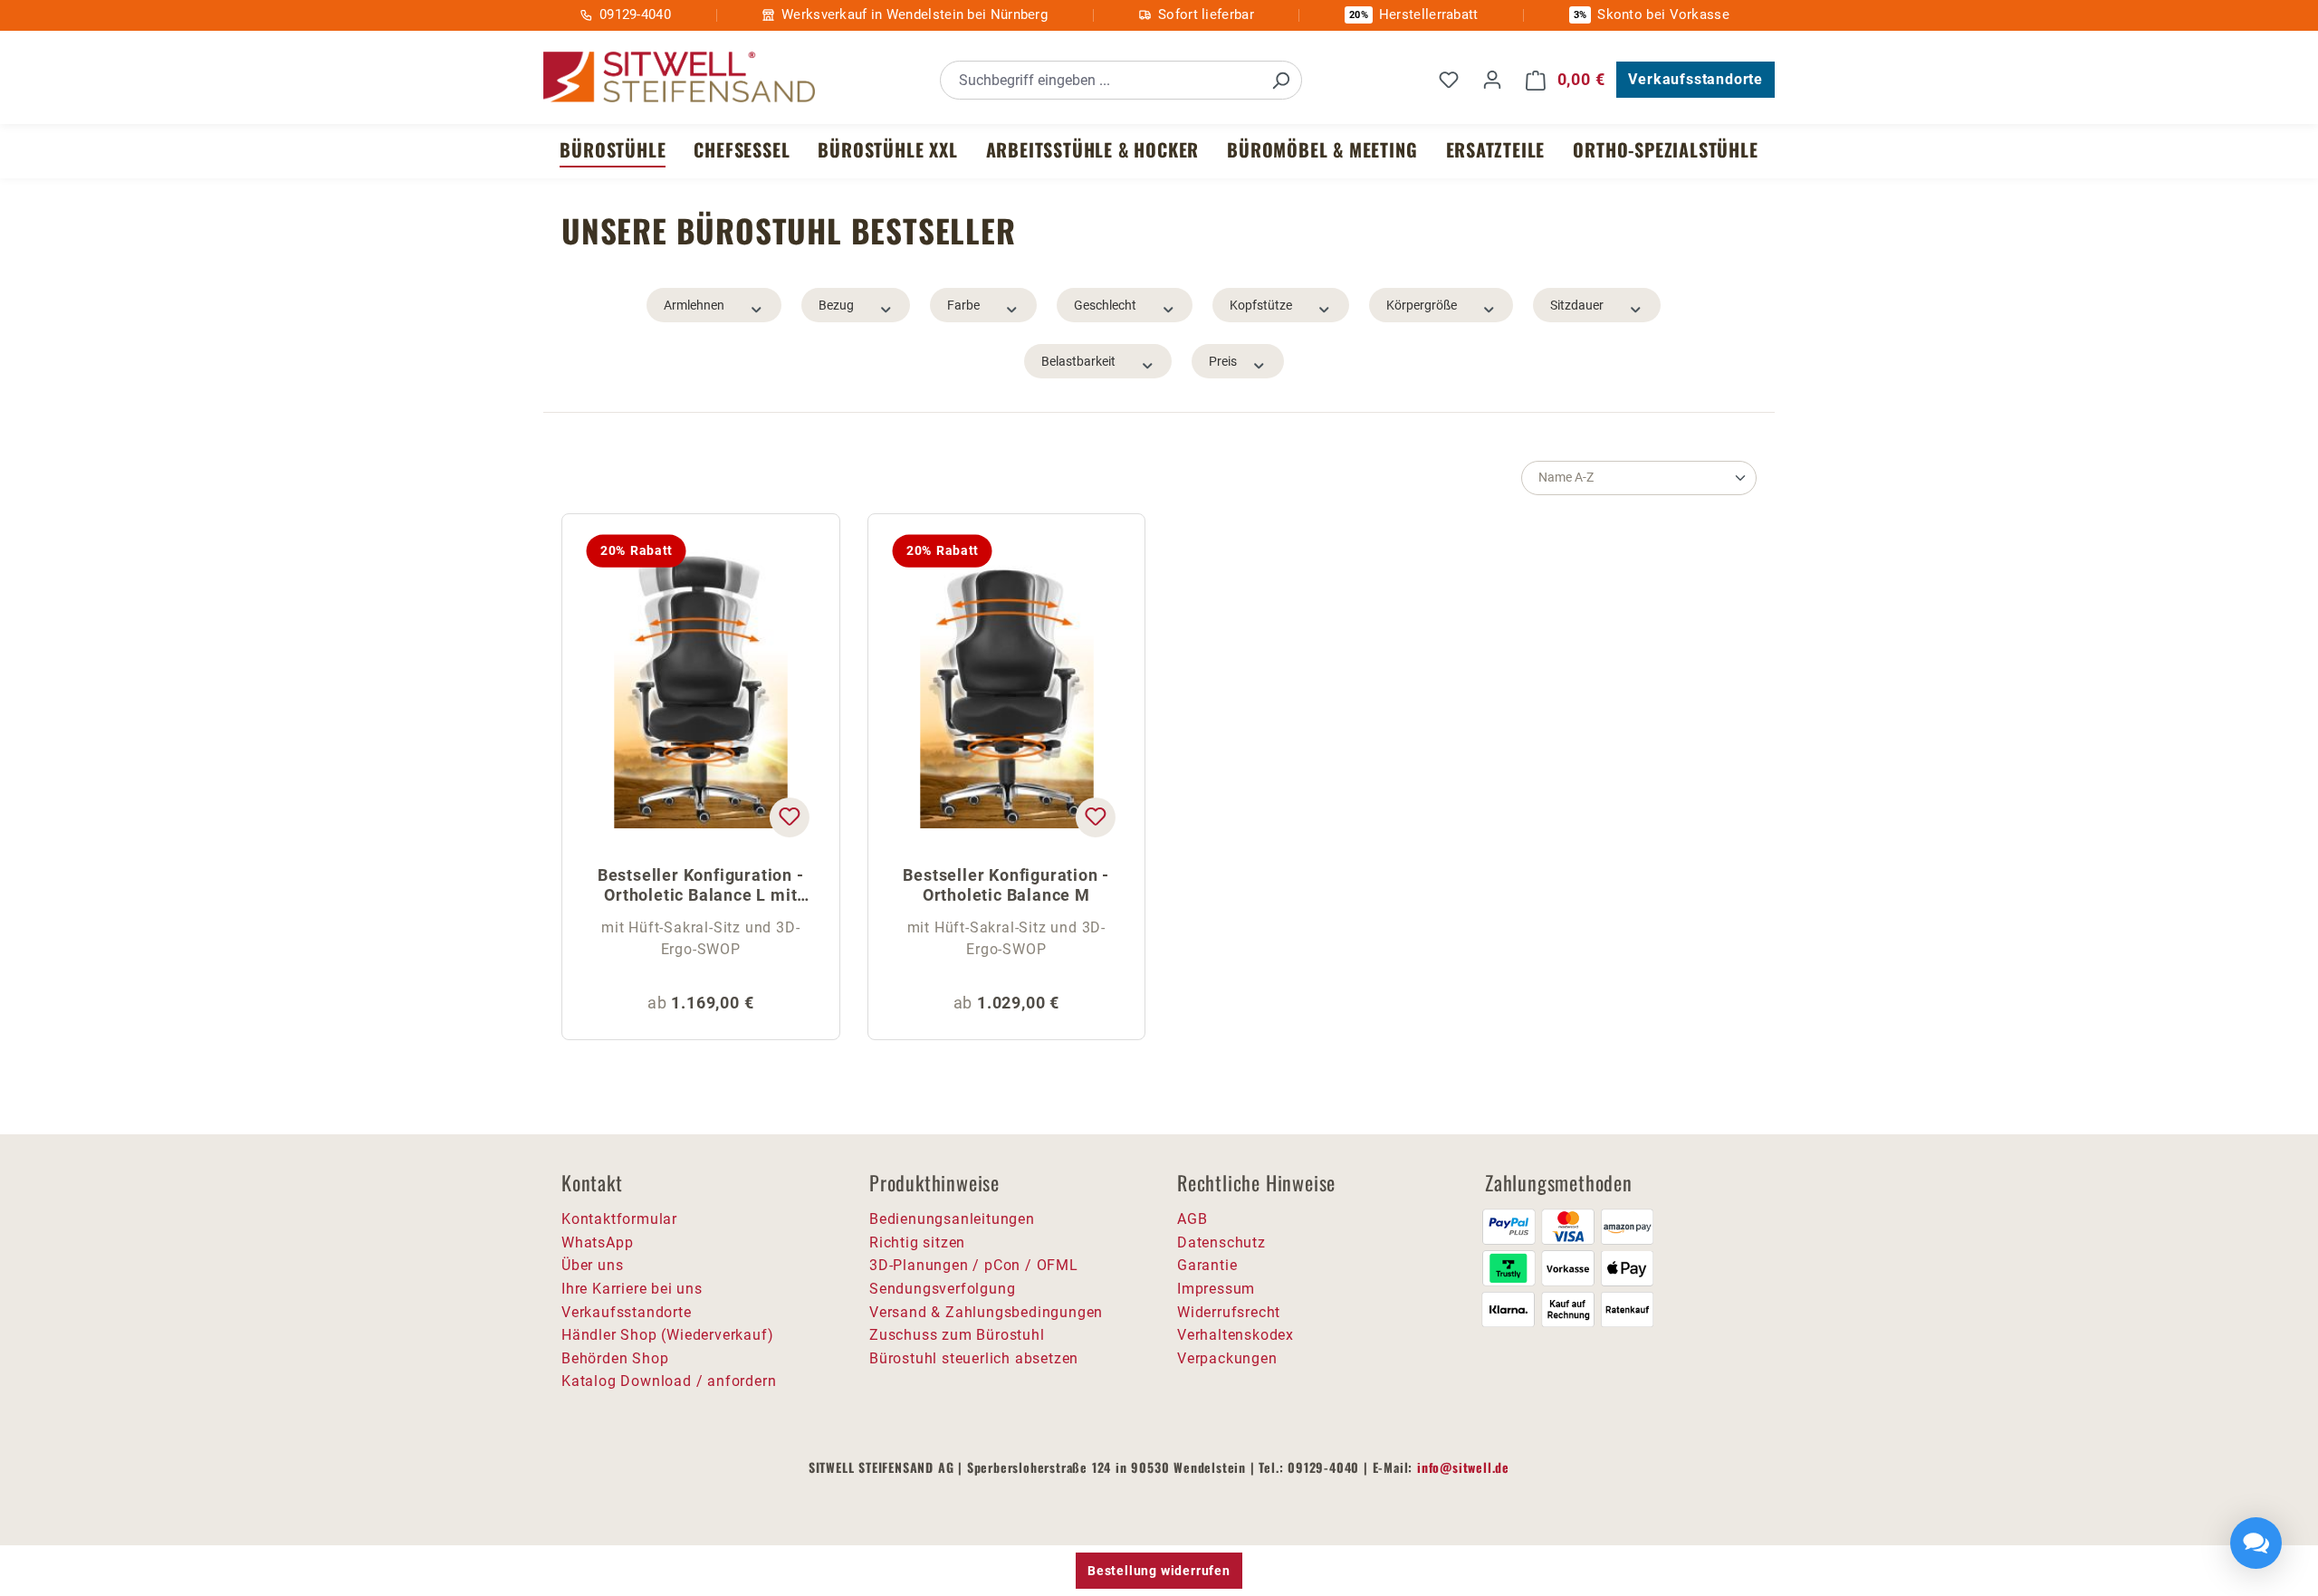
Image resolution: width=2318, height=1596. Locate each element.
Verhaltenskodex (1236, 1335)
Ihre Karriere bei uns (632, 1289)
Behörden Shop (615, 1358)
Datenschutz (1221, 1242)
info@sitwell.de (1463, 1467)
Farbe (963, 305)
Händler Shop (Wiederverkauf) (667, 1335)
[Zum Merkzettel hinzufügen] (789, 817)
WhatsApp (597, 1242)
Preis (1223, 361)
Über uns (592, 1265)
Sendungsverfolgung (942, 1289)
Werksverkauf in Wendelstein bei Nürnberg (915, 14)
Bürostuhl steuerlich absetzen (974, 1358)
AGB (1192, 1219)
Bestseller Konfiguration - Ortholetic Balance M (1006, 885)
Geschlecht (1105, 305)
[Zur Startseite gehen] (679, 77)
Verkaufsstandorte (1695, 79)
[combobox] (1101, 80)
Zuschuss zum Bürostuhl (957, 1335)
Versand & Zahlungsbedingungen (986, 1312)
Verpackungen (1227, 1358)
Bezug (836, 305)
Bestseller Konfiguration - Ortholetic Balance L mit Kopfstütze (701, 887)
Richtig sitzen (917, 1242)
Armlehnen (694, 305)
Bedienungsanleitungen (952, 1219)
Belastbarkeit (1078, 361)
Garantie (1207, 1265)
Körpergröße (1422, 305)
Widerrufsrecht (1229, 1312)
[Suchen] (1280, 80)
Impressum (1216, 1289)
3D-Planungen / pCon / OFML (974, 1265)
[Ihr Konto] (1492, 80)
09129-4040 (635, 14)
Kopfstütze (1261, 305)
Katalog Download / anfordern (669, 1381)
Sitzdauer (1577, 305)
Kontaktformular (619, 1219)
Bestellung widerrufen (1159, 1571)
